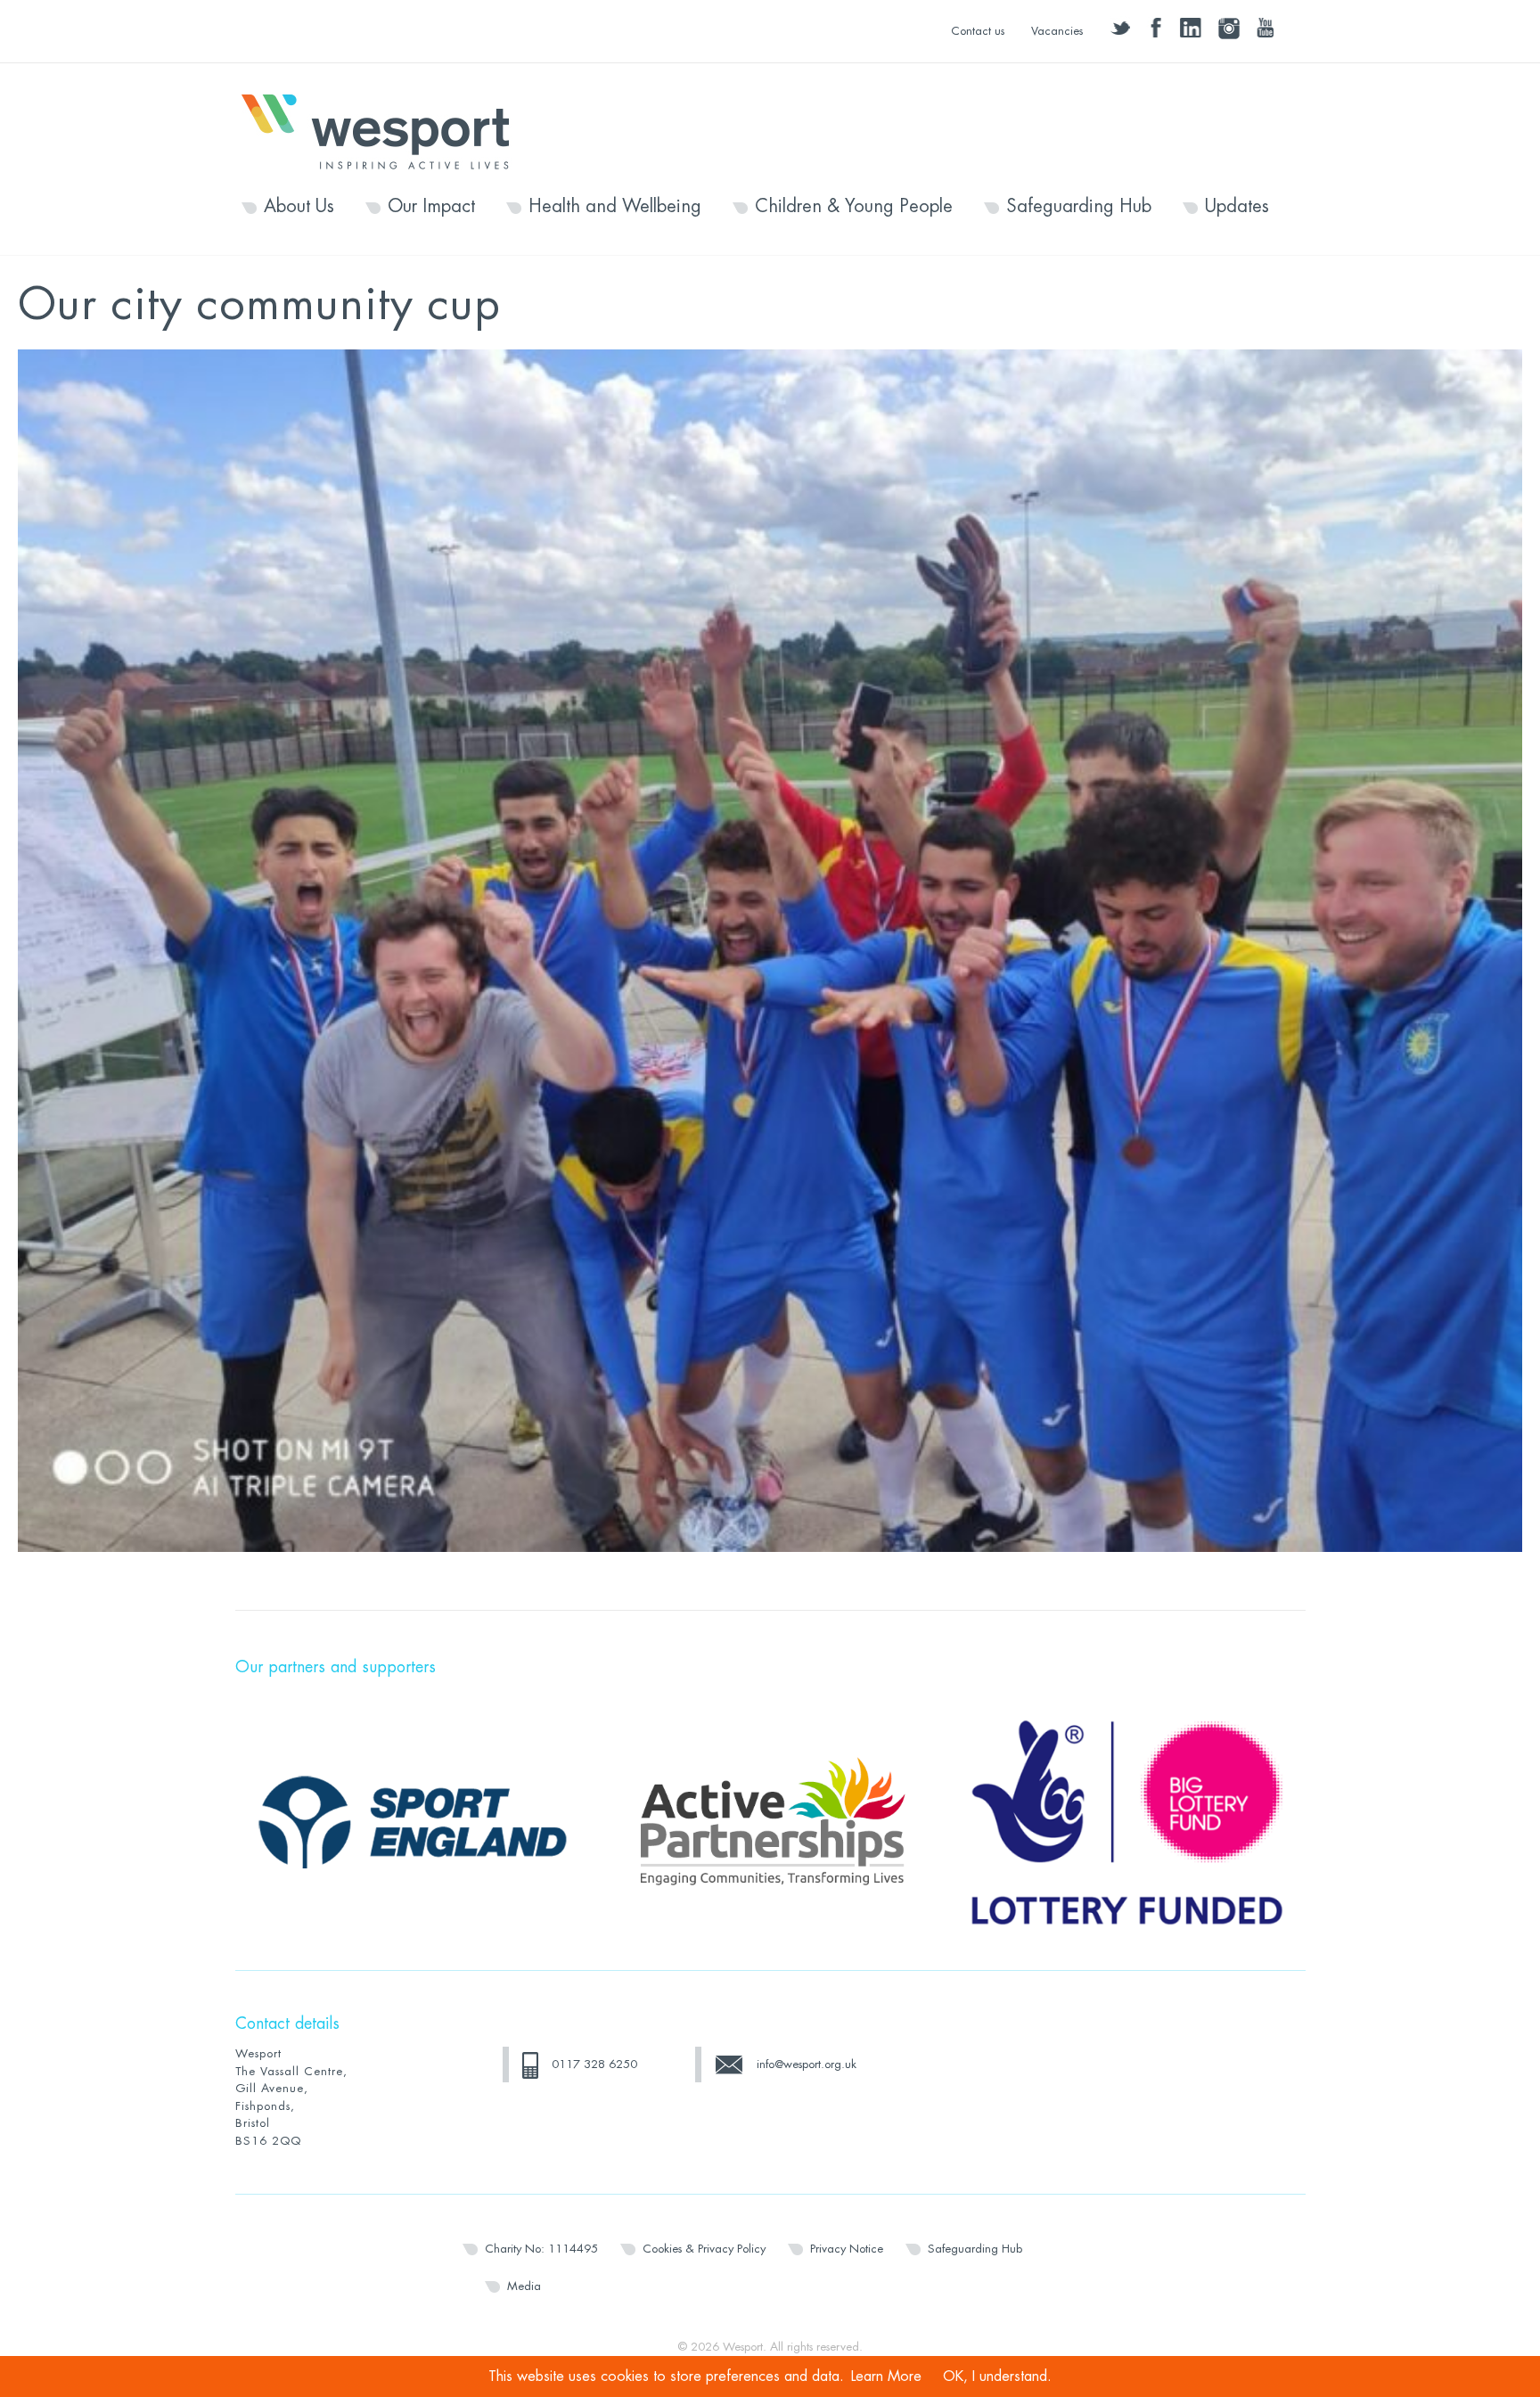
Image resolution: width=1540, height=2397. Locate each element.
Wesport (384, 130)
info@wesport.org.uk (807, 2064)
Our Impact (431, 207)
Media (524, 2286)
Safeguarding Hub (1079, 207)
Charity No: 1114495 (541, 2249)
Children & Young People (854, 207)
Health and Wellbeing (615, 207)
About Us (299, 207)
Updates (1237, 207)
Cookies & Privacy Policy (704, 2249)
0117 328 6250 (594, 2064)
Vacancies (1057, 31)
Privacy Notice (847, 2249)
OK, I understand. (997, 2376)
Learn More (886, 2376)
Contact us (978, 31)
